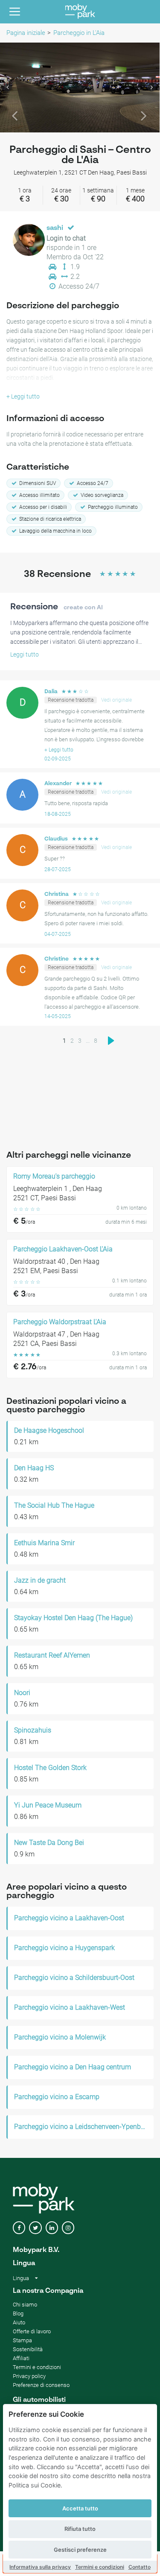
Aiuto (19, 2322)
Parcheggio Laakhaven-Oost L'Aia (63, 1249)
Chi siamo (25, 2305)
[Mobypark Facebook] (19, 2228)
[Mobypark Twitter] (35, 2228)
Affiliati (21, 2358)
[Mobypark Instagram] (68, 2228)
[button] (12, 87)
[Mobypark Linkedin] (52, 2228)
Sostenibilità (28, 2349)
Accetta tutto (80, 2508)
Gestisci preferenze (80, 2550)
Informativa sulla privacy (40, 2567)
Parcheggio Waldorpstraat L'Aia (60, 1322)
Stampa (22, 2340)
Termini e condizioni (100, 2567)
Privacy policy (29, 2376)
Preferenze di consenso (41, 2385)
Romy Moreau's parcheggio (54, 1176)
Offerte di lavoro (32, 2331)
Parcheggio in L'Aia (79, 33)
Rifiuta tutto (80, 2529)
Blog (18, 2314)
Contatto (140, 2567)
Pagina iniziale (26, 33)
